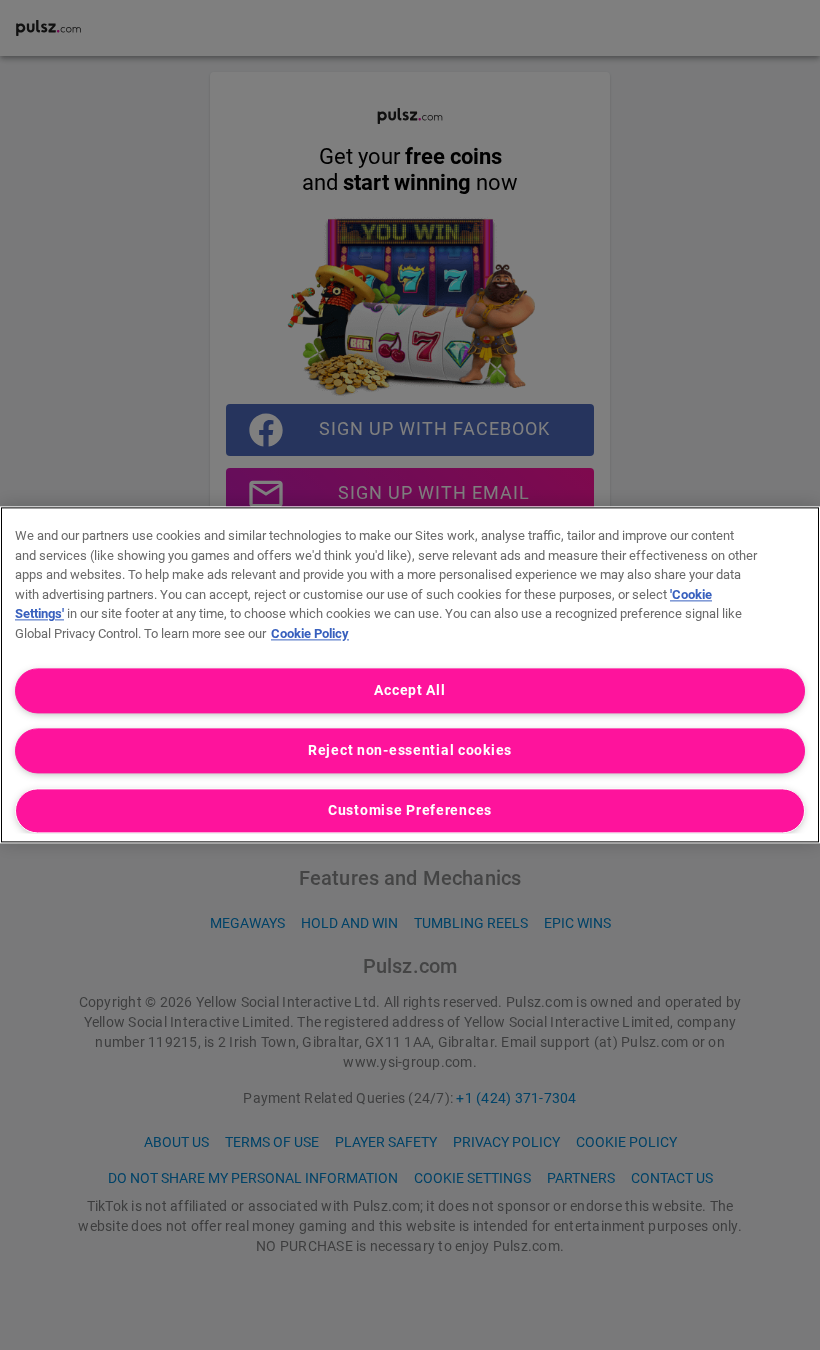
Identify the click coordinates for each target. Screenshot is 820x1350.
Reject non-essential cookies (410, 751)
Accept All (409, 690)
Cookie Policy (310, 633)
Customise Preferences (410, 811)
